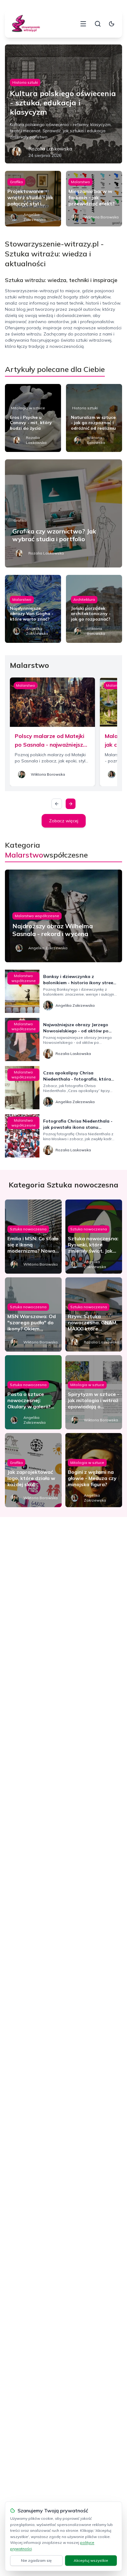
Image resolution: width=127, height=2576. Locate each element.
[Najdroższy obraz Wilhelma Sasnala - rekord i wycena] (63, 916)
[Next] (71, 804)
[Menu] (83, 24)
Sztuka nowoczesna (28, 1229)
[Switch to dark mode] (112, 24)
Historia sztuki (25, 82)
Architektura (84, 599)
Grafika (16, 182)
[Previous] (57, 804)
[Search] (98, 24)
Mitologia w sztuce (28, 408)
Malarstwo (80, 182)
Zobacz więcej (64, 821)
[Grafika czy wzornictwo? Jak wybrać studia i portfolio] (63, 513)
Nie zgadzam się (36, 2560)
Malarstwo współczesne (37, 916)
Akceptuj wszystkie (91, 2560)
